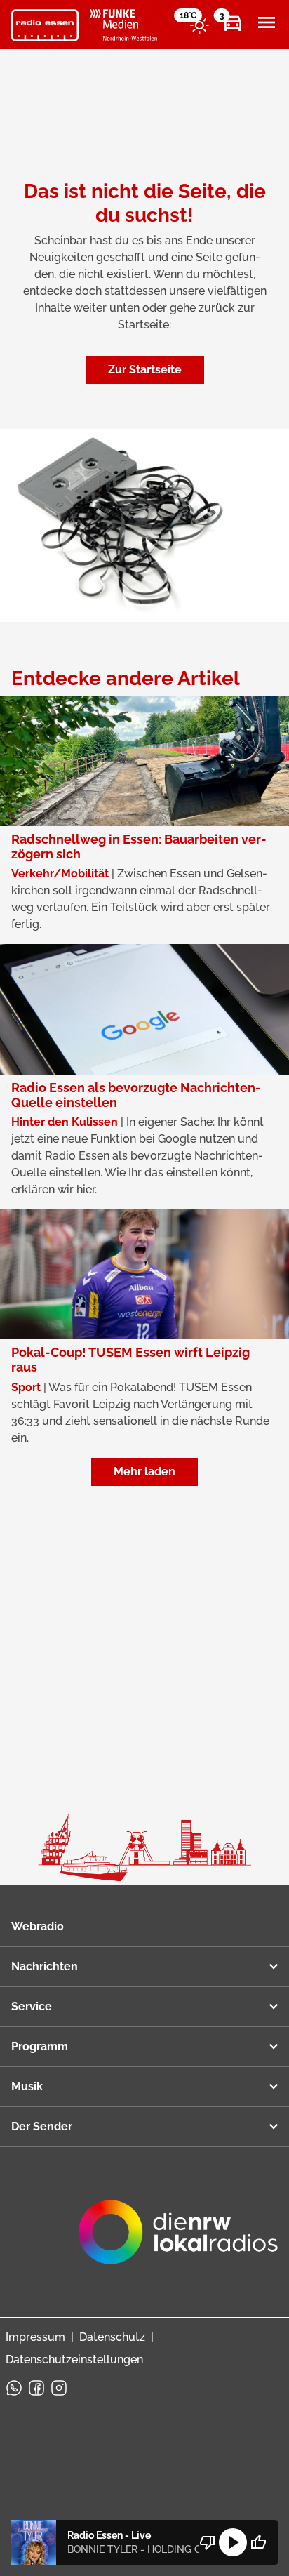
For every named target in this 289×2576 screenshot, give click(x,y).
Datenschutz (112, 2337)
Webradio (38, 1926)
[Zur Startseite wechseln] (45, 25)
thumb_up (258, 2542)
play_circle (233, 2542)
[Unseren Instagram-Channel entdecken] (59, 2388)
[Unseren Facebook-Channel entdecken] (36, 2388)
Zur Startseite (145, 370)
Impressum (35, 2337)
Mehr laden (144, 1472)
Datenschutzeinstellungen (74, 2359)
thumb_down (208, 2542)
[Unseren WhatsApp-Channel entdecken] (14, 2388)
